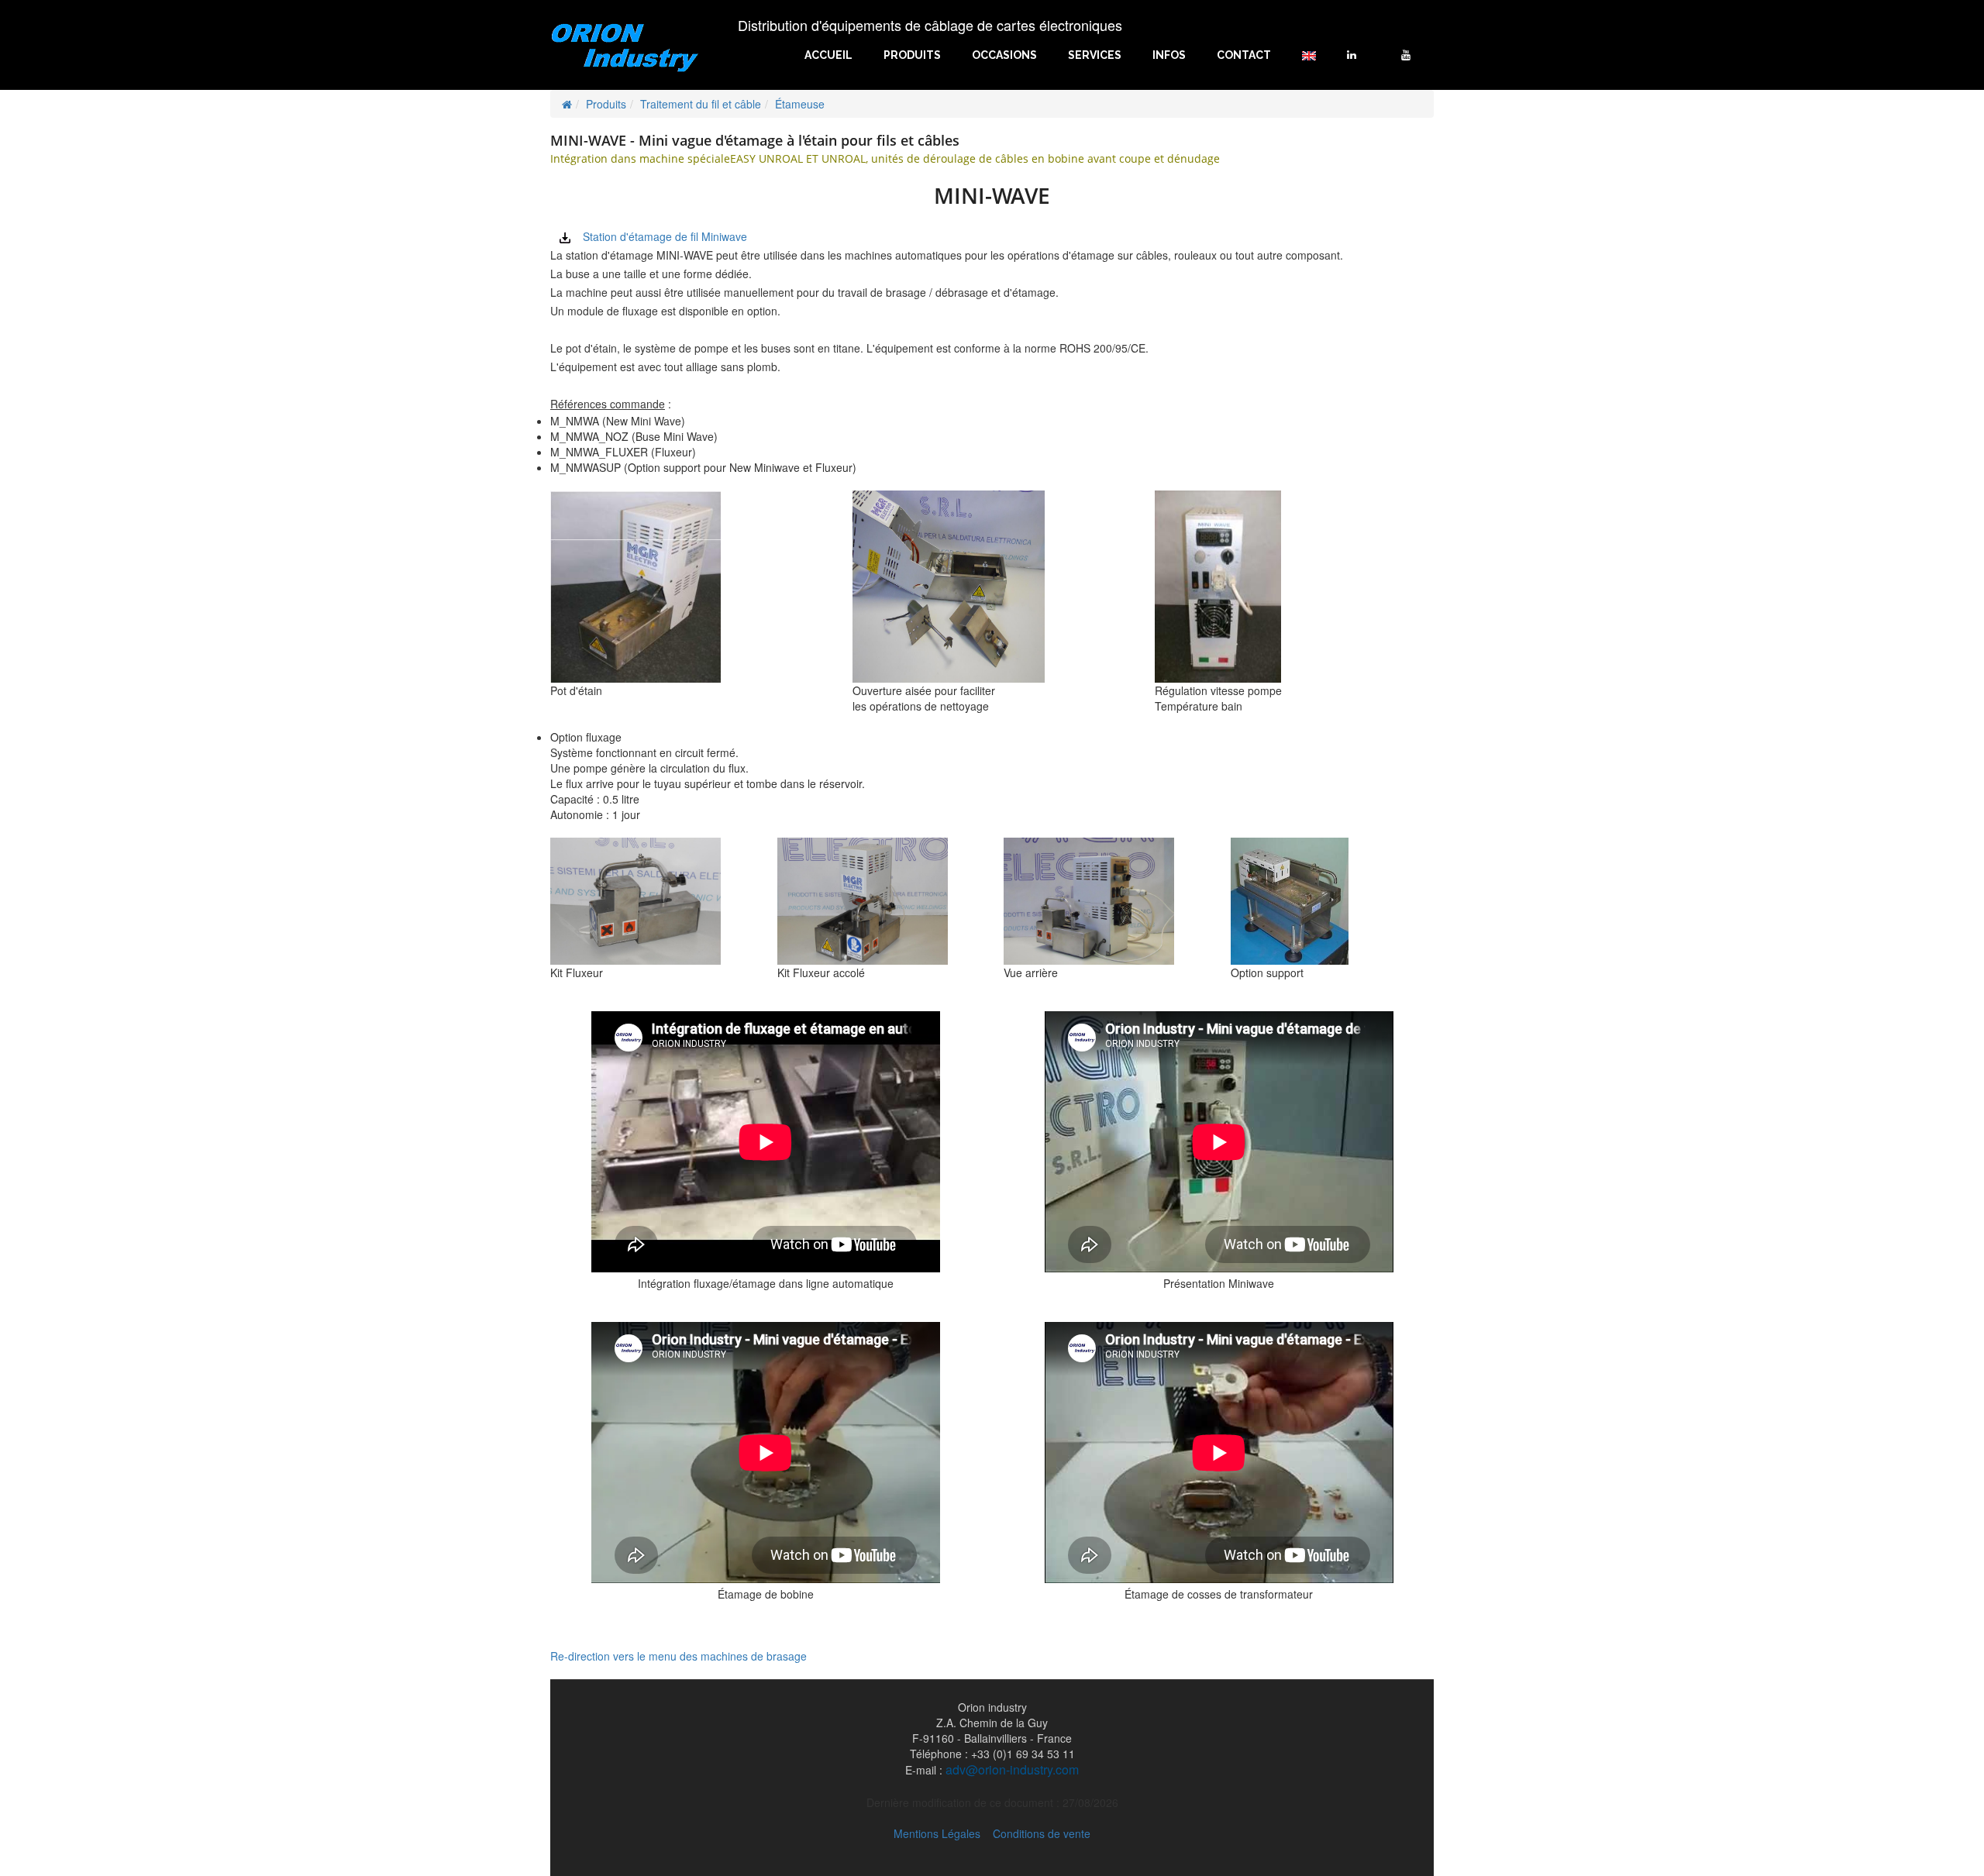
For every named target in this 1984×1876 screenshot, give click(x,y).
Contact (1244, 55)
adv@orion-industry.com (1012, 1770)
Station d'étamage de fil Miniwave (665, 236)
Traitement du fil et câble (701, 104)
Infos (1169, 55)
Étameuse (800, 104)
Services (1095, 55)
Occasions (1004, 55)
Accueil (828, 55)
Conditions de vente (1042, 1833)
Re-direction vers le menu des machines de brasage (679, 1656)
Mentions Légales (937, 1833)
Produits (912, 55)
